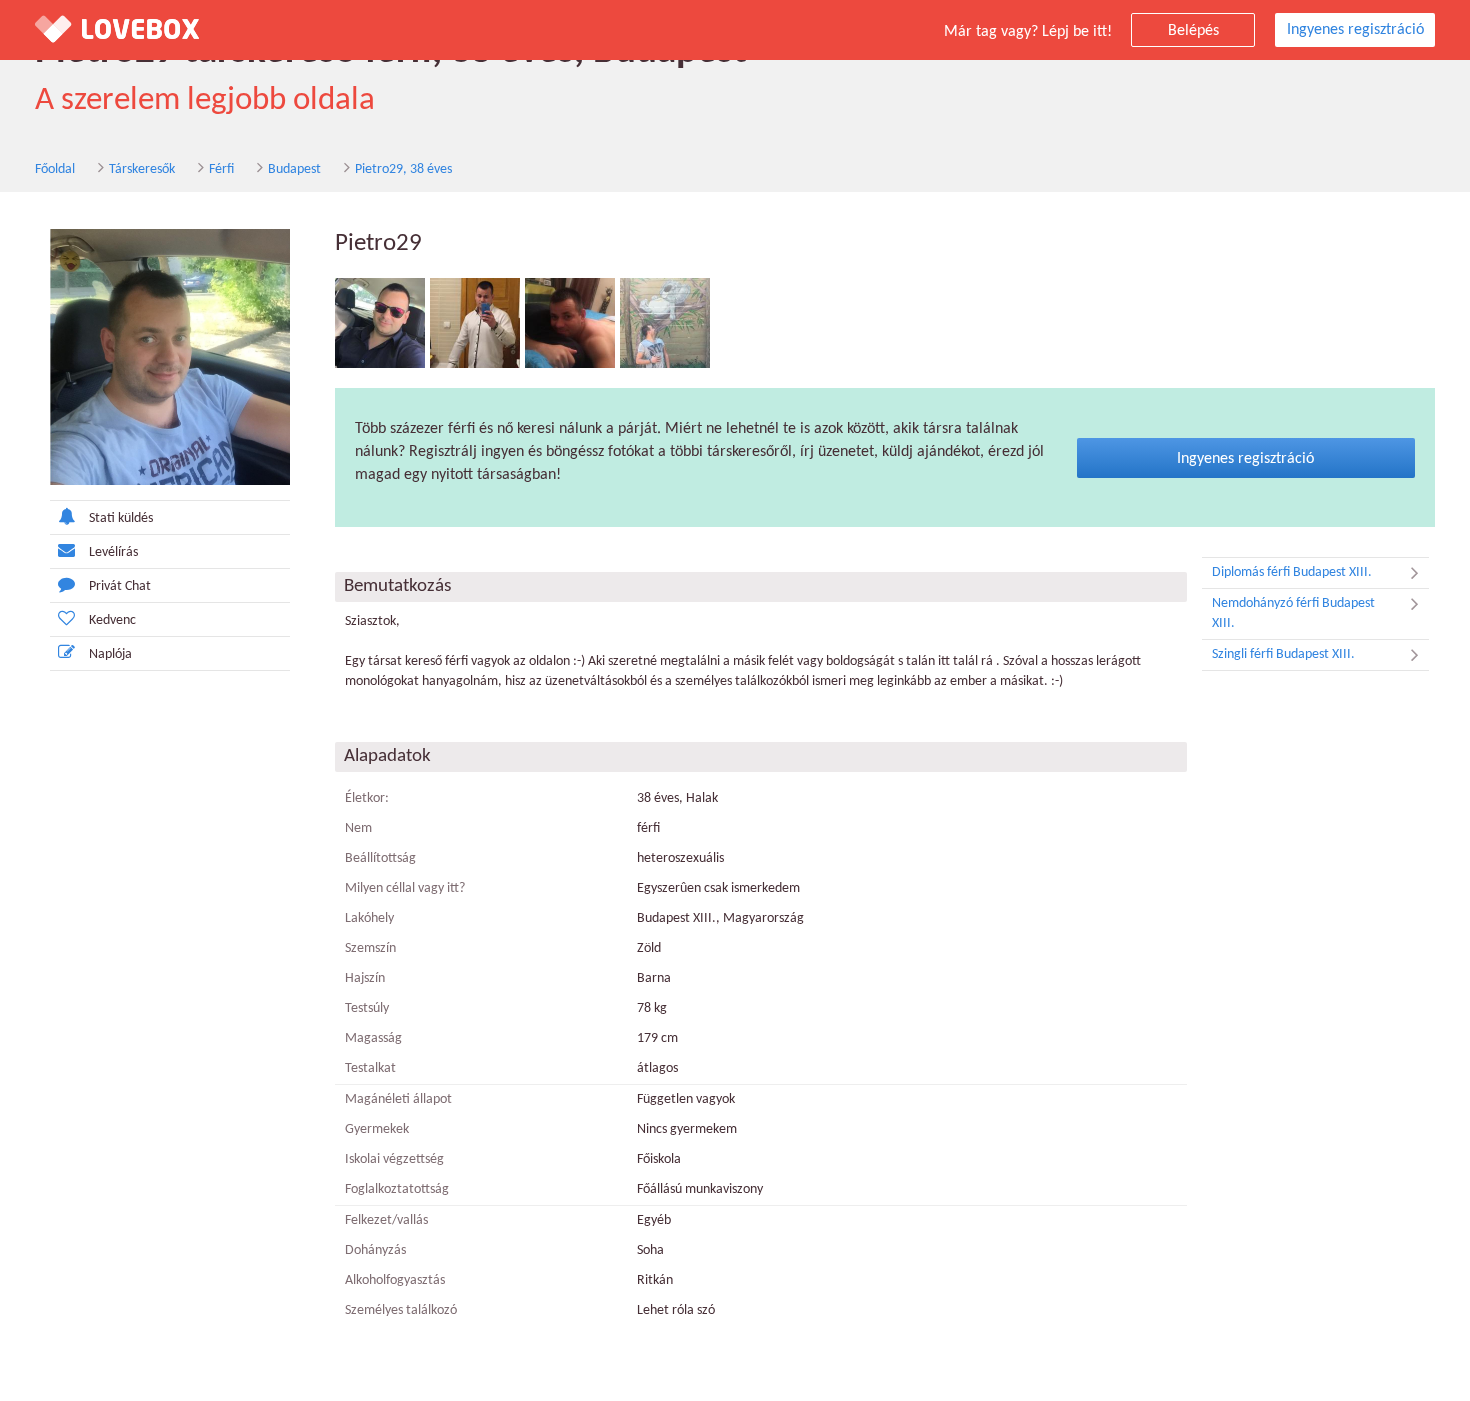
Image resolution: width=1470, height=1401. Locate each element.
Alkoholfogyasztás (395, 1280)
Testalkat (370, 1068)
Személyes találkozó (401, 1310)
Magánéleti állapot (398, 1099)
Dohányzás (375, 1250)
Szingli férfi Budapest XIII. (1283, 654)
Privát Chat (120, 586)
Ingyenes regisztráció (1355, 30)
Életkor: (367, 798)
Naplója (110, 654)
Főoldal (55, 169)
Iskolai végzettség (394, 1159)
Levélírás (113, 552)
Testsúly (367, 1008)
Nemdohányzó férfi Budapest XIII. (1293, 613)
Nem (358, 828)
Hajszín (365, 978)
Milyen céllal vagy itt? (405, 888)
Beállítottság (380, 858)
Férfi (221, 169)
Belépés (1193, 31)
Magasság (373, 1038)
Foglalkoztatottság (397, 1189)
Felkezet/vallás (386, 1220)
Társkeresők (142, 169)
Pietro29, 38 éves (403, 169)
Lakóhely (369, 918)
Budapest (294, 169)
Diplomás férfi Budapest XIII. (1292, 572)
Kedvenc (112, 620)
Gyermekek (377, 1129)
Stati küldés (121, 518)
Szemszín (370, 948)
